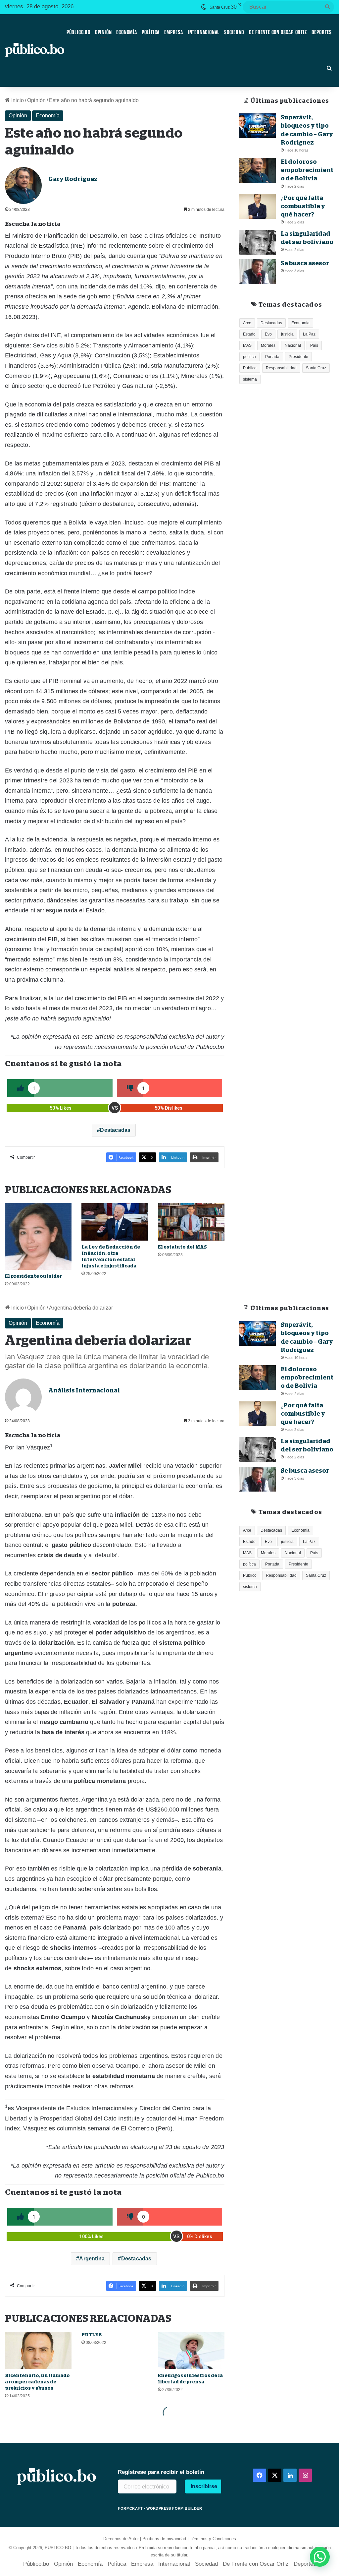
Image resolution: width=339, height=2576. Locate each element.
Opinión (103, 32)
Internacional (204, 32)
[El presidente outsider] (38, 1236)
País (314, 345)
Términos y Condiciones (213, 2539)
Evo (268, 334)
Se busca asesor (305, 263)
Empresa (174, 32)
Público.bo (78, 32)
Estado (249, 334)
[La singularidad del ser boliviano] (258, 242)
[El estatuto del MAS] (191, 1222)
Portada (272, 357)
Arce (247, 323)
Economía (126, 32)
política (249, 357)
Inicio (17, 100)
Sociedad (234, 32)
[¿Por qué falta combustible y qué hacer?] (258, 206)
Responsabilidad (281, 368)
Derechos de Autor (121, 2539)
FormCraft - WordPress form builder (160, 2508)
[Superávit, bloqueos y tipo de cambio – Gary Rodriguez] (258, 126)
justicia (287, 334)
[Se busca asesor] (258, 272)
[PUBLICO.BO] (35, 50)
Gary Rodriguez (73, 179)
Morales (268, 345)
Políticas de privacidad (164, 2539)
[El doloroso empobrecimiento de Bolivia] (258, 170)
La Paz (309, 334)
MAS (247, 345)
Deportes (322, 32)
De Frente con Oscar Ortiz (278, 32)
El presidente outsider (33, 1276)
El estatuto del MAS (182, 1247)
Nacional (293, 345)
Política (151, 32)
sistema (250, 379)
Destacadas (115, 1130)
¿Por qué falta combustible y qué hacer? (303, 206)
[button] (320, 2557)
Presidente (298, 357)
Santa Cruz (316, 368)
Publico (250, 368)
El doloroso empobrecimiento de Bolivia (307, 170)
